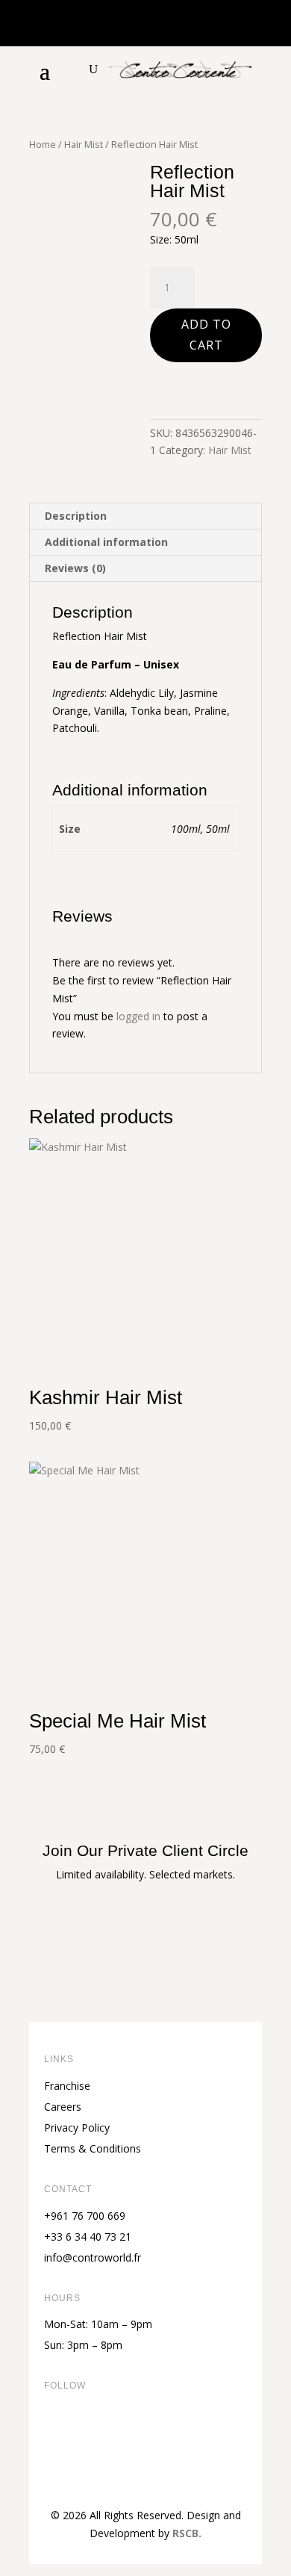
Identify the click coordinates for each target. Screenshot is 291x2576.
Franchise (67, 2086)
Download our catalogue (145, 1962)
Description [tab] (76, 516)
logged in (138, 1016)
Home (43, 144)
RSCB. (187, 2533)
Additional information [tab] (106, 542)
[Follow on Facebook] (56, 2436)
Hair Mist (84, 144)
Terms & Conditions (93, 2148)
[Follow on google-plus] (175, 2436)
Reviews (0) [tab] (75, 568)
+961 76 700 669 (85, 2216)
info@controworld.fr (93, 2257)
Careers (63, 2107)
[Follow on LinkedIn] (145, 2436)
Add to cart (206, 334)
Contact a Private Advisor (145, 1921)
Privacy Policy (77, 2127)
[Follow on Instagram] (116, 2436)
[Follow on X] (86, 2436)
